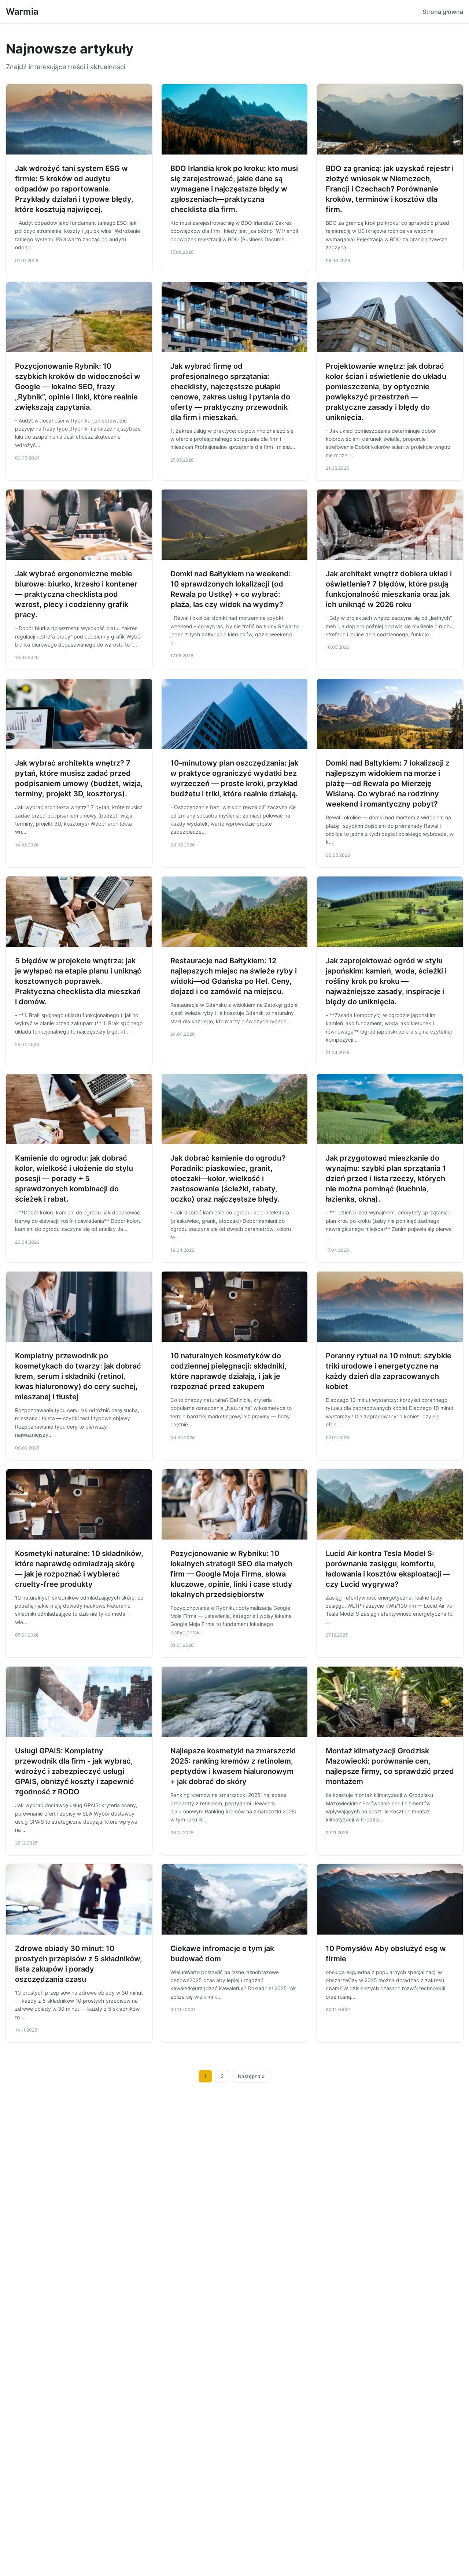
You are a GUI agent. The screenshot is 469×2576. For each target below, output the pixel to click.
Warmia (22, 12)
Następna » (251, 2076)
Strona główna (443, 12)
